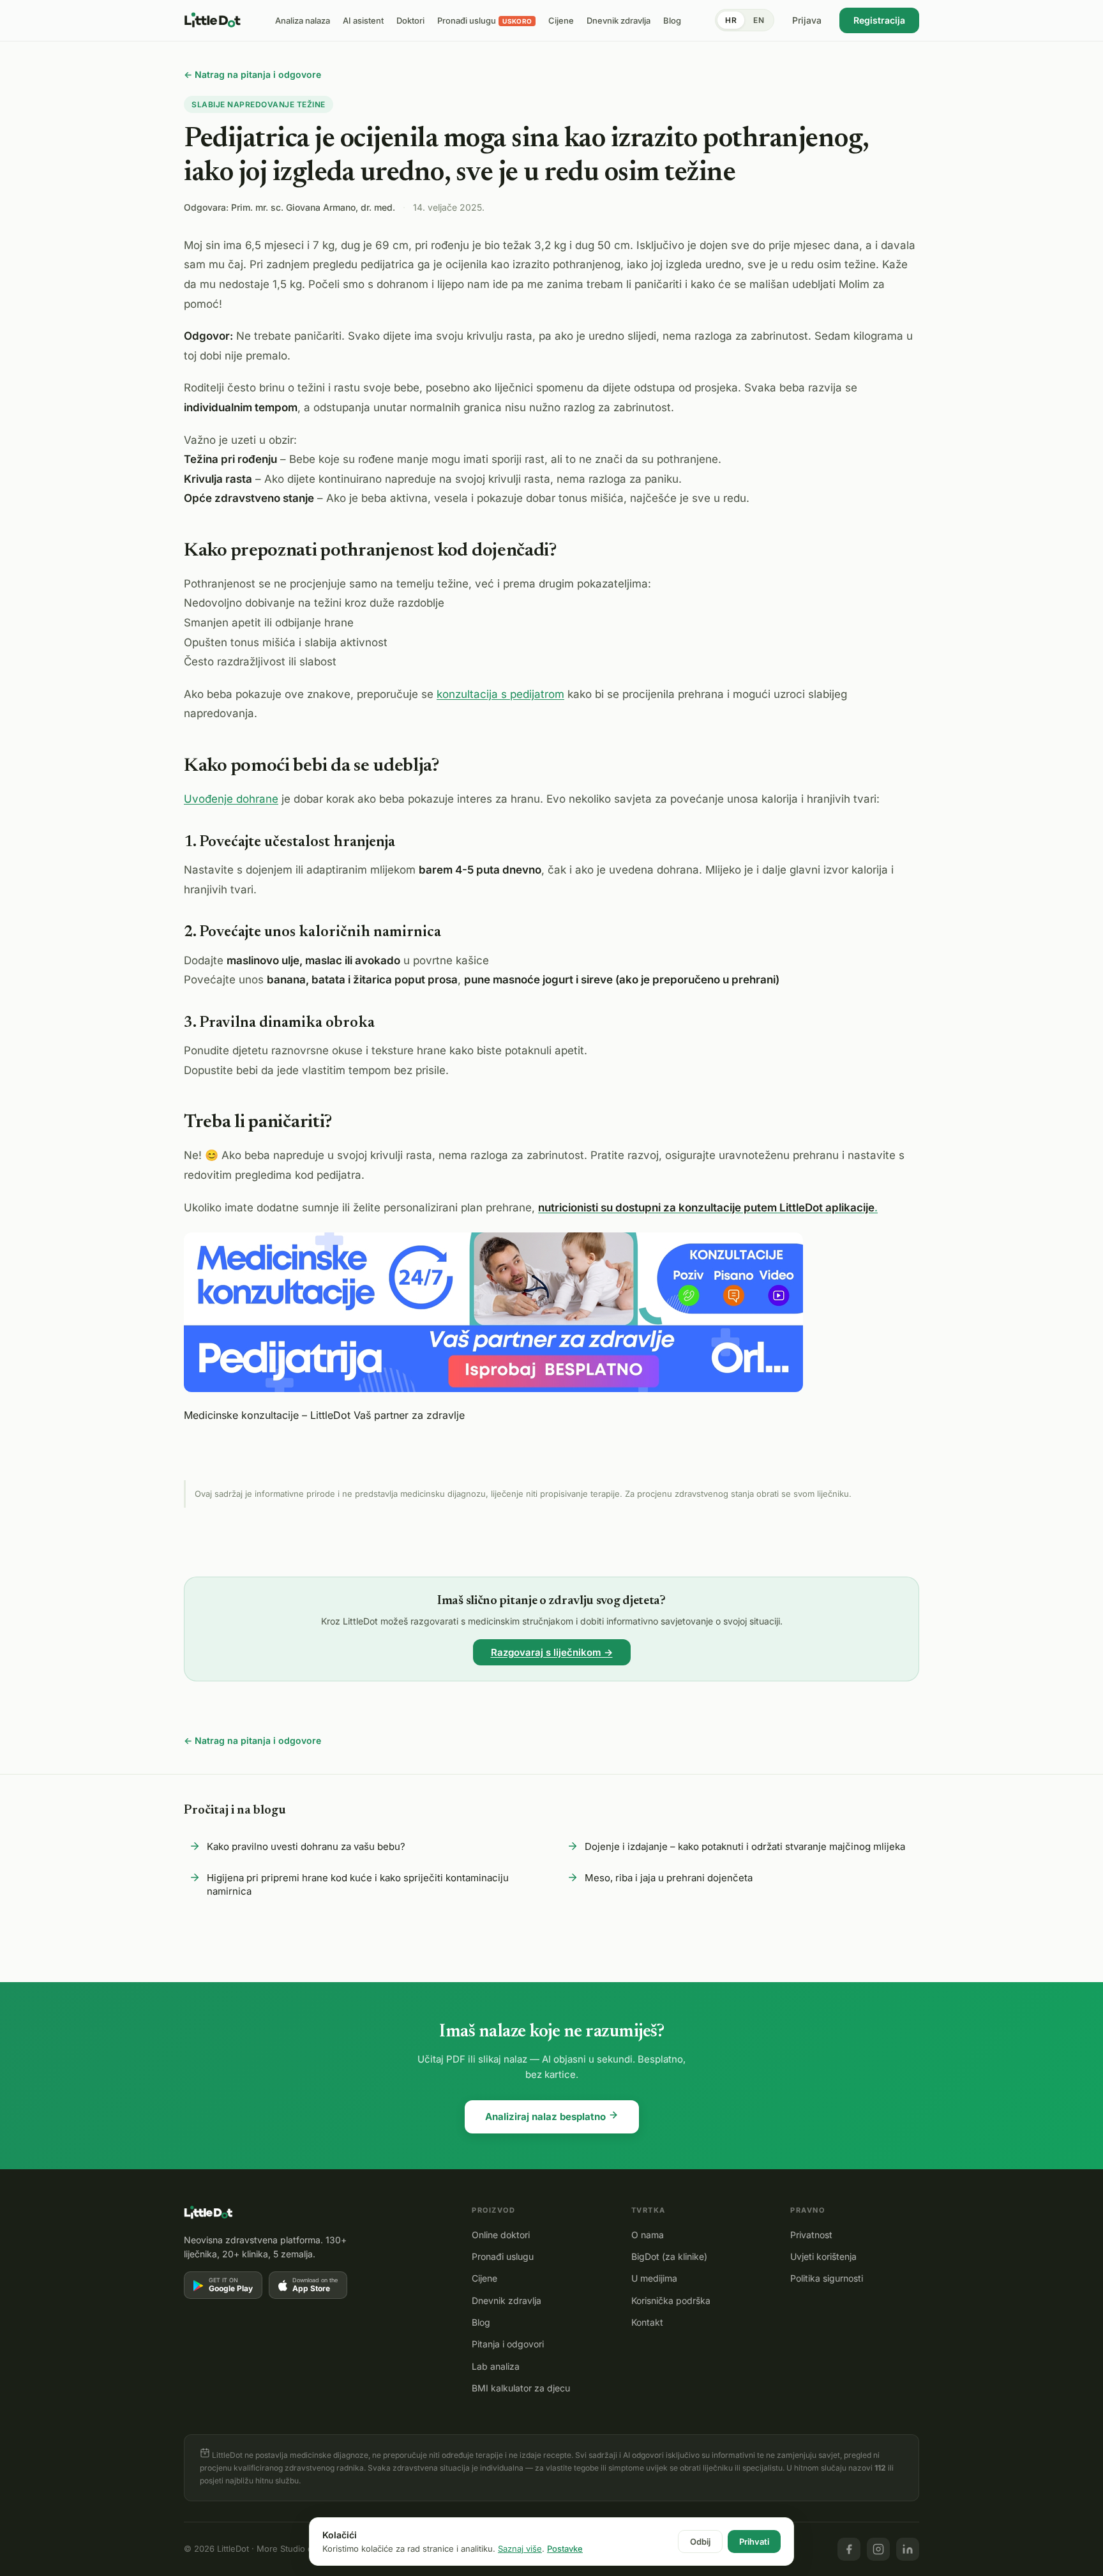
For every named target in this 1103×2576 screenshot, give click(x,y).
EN (759, 20)
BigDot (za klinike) (669, 2256)
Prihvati (754, 2542)
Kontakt (647, 2322)
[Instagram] (878, 2549)
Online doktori (501, 2235)
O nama (648, 2235)
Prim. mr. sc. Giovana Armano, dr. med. (313, 207)
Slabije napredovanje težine (259, 104)
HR (731, 20)
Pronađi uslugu (503, 2256)
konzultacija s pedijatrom (500, 694)
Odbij (700, 2542)
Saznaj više (520, 2549)
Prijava (807, 20)
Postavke (565, 2549)
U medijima (654, 2278)
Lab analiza (496, 2366)
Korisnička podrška (671, 2300)
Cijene (484, 2278)
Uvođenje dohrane (231, 799)
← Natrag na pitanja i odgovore (252, 74)
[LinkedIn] (908, 2549)
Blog (481, 2322)
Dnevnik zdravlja (506, 2300)
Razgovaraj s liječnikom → (552, 1652)
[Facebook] (849, 2549)
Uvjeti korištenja (823, 2256)
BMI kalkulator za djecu (521, 2388)
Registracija (879, 20)
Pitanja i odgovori (508, 2344)
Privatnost (811, 2235)
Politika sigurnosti (827, 2278)
